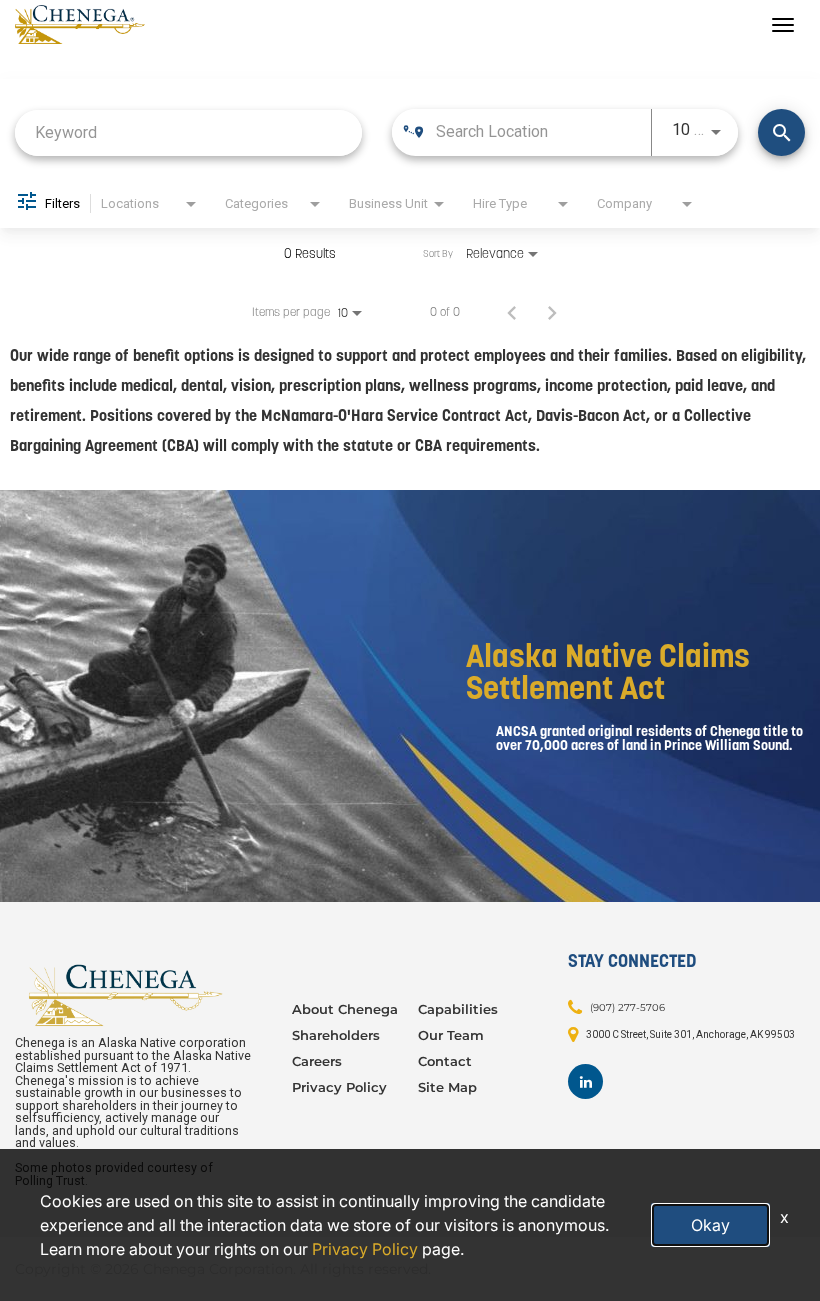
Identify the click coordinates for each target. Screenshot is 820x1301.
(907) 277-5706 (627, 1007)
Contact (445, 1061)
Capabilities (458, 1009)
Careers (317, 1061)
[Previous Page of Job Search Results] (512, 312)
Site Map (447, 1087)
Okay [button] (710, 1225)
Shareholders (336, 1035)
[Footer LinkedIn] (585, 1081)
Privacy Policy (339, 1087)
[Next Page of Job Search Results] (552, 312)
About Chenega (345, 1009)
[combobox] (188, 132)
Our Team (451, 1035)
